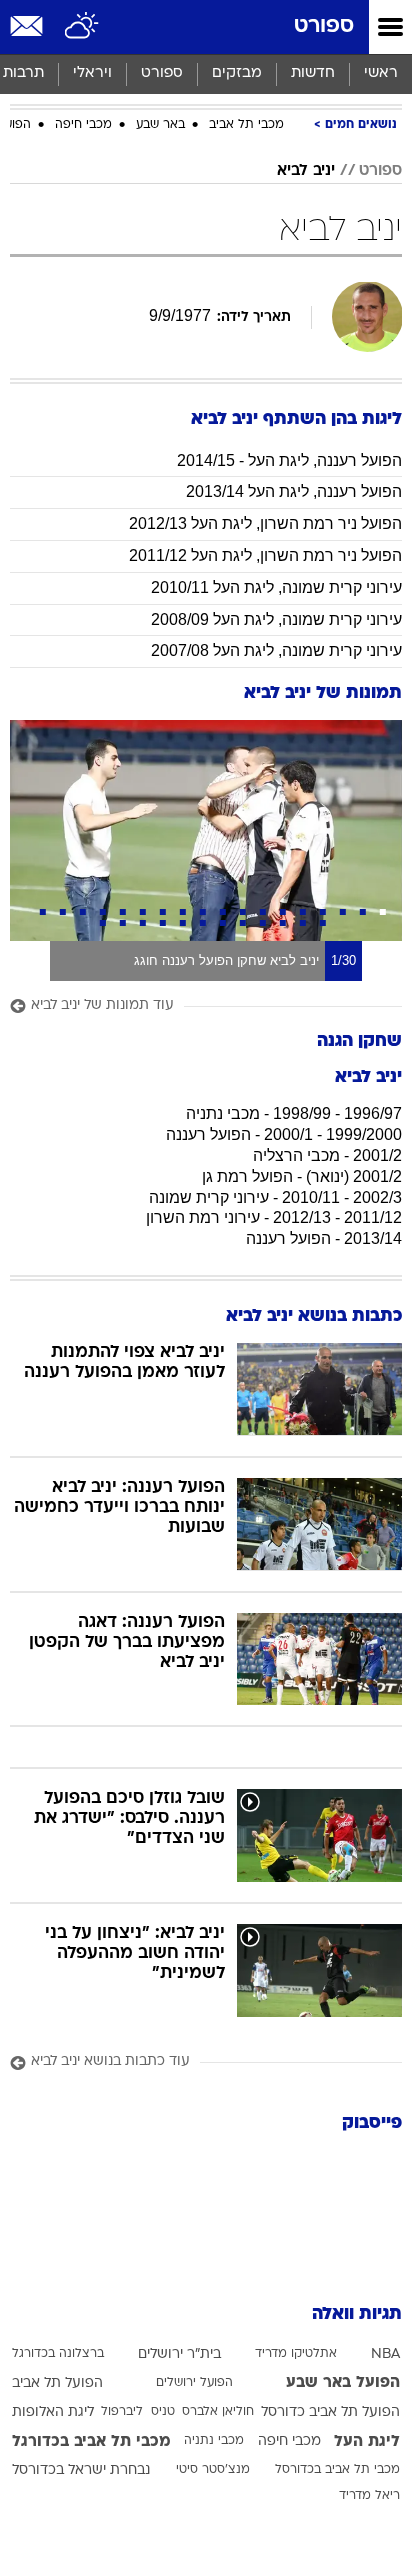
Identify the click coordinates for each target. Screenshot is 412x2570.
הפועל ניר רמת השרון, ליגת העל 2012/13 (265, 523)
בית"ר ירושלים (179, 2354)
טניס (163, 2412)
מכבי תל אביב (246, 125)
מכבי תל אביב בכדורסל (337, 2470)
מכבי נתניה (214, 2441)
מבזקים (237, 73)
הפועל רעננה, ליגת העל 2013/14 (294, 491)
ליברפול (122, 2412)
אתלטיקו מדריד (296, 2354)
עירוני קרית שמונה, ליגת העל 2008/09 (276, 619)
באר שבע (160, 125)
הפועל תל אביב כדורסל (330, 2412)
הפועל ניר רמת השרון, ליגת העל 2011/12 (265, 555)
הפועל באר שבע (343, 2383)
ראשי (381, 73)
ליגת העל (367, 2442)
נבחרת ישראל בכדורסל (81, 2470)
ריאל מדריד (369, 2496)
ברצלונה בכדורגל (58, 2354)
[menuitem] (312, 74)
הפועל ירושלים (194, 2383)
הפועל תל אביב (57, 2383)
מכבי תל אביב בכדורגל (91, 2442)
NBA (385, 2354)
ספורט (324, 26)
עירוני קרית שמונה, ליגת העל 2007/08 (276, 650)
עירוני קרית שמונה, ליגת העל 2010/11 (276, 587)
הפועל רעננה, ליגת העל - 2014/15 (289, 460)
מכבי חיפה (83, 125)
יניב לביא (306, 171)
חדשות (313, 73)
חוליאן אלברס (218, 2412)
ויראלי (92, 73)
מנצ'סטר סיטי (213, 2470)
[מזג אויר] (82, 27)
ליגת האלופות (53, 2412)
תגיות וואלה (357, 2314)
